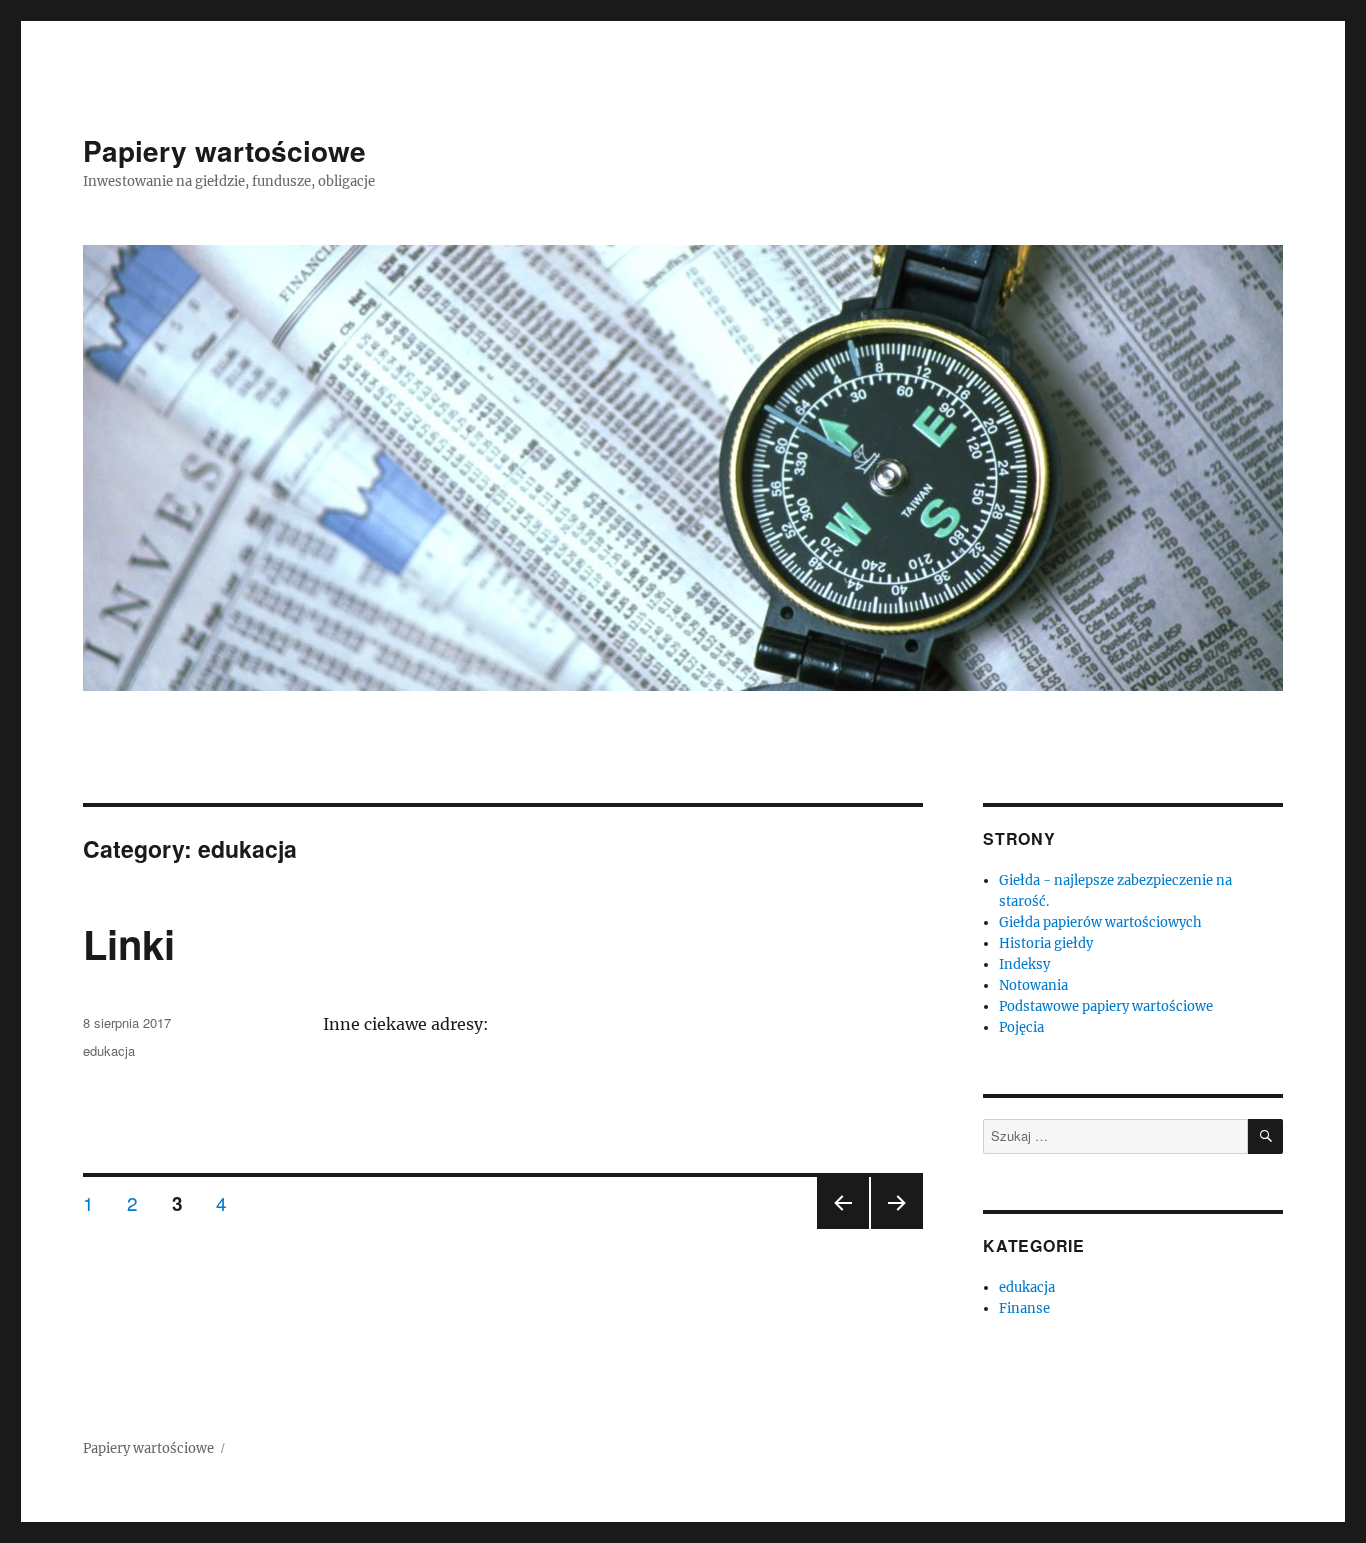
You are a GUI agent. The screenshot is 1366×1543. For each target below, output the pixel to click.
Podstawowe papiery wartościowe (1106, 1006)
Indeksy (1024, 964)
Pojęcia (1021, 1027)
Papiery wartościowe (224, 150)
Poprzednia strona (840, 1227)
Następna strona (897, 1227)
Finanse (1024, 1308)
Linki (129, 943)
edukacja (109, 1050)
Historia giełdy (1046, 943)
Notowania (1033, 985)
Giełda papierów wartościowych (1100, 922)
